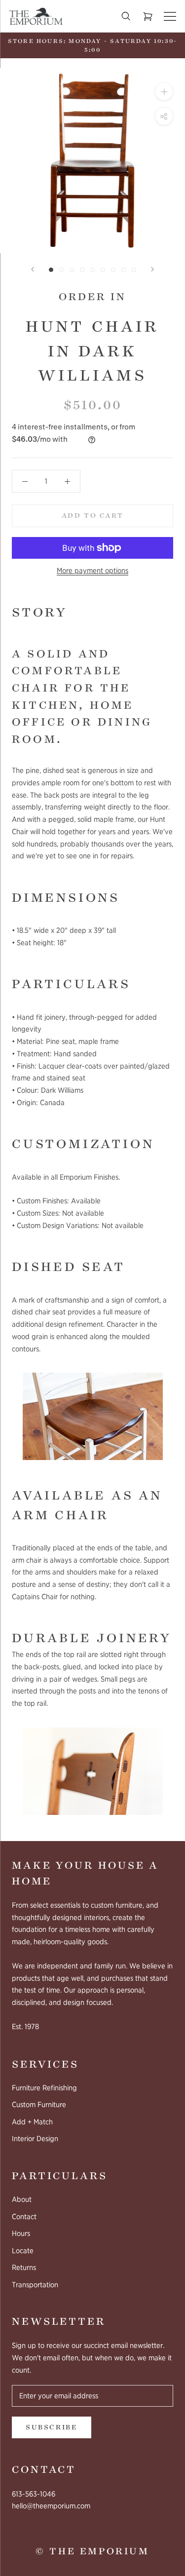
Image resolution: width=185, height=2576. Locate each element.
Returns (24, 2268)
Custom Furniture (39, 2105)
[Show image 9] (134, 270)
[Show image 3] (72, 270)
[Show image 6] (103, 270)
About (22, 2199)
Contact (24, 2217)
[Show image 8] (124, 270)
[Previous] (33, 269)
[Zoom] (164, 92)
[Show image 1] (51, 270)
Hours (21, 2233)
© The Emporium (92, 2551)
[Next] (152, 269)
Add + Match (32, 2122)
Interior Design (35, 2139)
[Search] (126, 16)
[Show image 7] (113, 270)
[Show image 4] (82, 270)
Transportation (35, 2285)
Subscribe (52, 2427)
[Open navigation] (170, 17)
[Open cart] (148, 17)
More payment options (92, 571)
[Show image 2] (61, 270)
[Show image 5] (92, 270)
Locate (23, 2251)
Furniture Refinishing (44, 2088)
